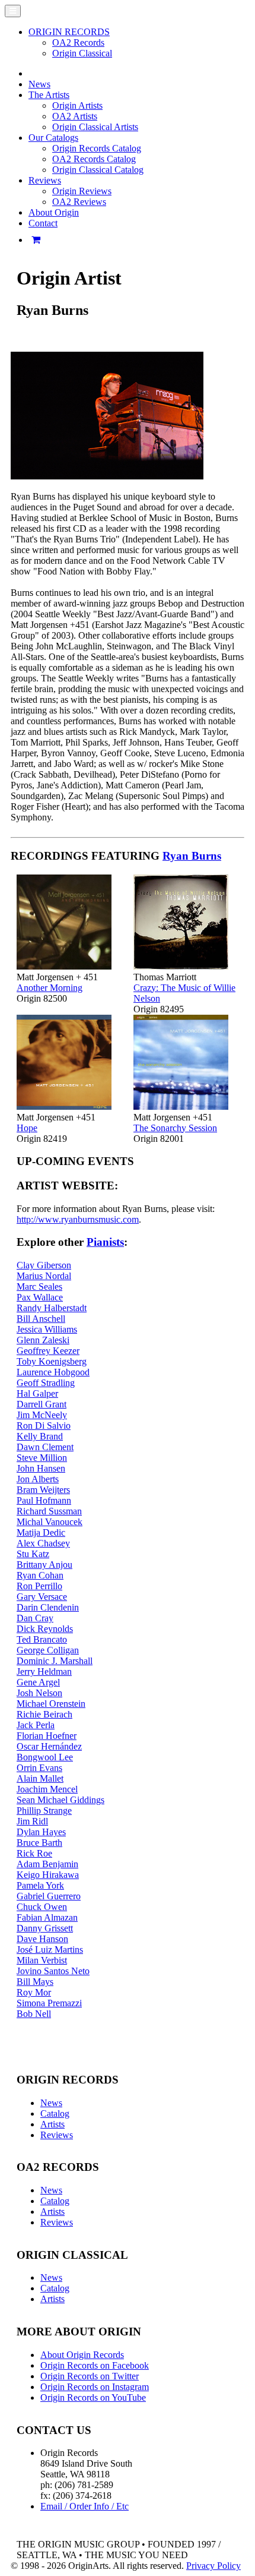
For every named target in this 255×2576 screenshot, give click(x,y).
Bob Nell (34, 2014)
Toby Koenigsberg (52, 1361)
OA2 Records (78, 42)
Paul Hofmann (44, 1500)
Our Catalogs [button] (53, 138)
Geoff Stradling (46, 1383)
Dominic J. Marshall (55, 1661)
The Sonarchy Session (175, 1128)
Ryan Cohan (40, 1575)
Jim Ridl (32, 1821)
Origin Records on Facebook (95, 2365)
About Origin (54, 212)
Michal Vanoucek (50, 1522)
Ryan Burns (192, 856)
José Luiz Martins (50, 1950)
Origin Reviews (82, 191)
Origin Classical (82, 53)
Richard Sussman (49, 1511)
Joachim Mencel (47, 1789)
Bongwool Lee (45, 1757)
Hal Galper (37, 1393)
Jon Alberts (38, 1479)
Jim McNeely (42, 1415)
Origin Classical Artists (95, 127)
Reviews (57, 2135)
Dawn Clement (45, 1447)
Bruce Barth (39, 1843)
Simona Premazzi (49, 2003)
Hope (27, 1128)
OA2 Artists (75, 116)
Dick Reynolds (45, 1629)
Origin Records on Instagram (95, 2387)
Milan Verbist (42, 1960)
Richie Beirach (44, 1714)
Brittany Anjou (44, 1565)
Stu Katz (33, 1554)
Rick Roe (34, 1853)
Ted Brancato (42, 1639)
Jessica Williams (47, 1329)
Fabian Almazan (47, 1917)
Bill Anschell (41, 1319)
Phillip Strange (44, 1811)
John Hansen (41, 1468)
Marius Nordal (44, 1276)
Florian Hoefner (47, 1736)
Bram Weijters (43, 1490)
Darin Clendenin (48, 1607)
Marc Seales (39, 1287)
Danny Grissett (45, 1928)
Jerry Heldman (44, 1671)
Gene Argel (38, 1682)
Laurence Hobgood (53, 1372)
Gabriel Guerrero (49, 1896)
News (39, 84)
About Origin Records (82, 2355)
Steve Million (42, 1458)
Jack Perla (36, 1725)
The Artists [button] (49, 95)
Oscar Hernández (49, 1746)
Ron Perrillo (39, 1586)
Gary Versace (42, 1597)
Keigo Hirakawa (48, 1875)
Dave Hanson (42, 1939)
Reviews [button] (45, 180)
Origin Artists (77, 105)
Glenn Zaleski (43, 1340)
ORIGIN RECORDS (69, 32)
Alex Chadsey (43, 1543)
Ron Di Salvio (44, 1426)
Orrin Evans (39, 1768)
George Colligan (48, 1650)
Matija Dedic (41, 1532)
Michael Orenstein (51, 1704)
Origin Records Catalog (97, 148)
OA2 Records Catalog (94, 159)
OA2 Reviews (79, 202)
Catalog (55, 2113)
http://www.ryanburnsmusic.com (78, 1219)
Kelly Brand (40, 1436)
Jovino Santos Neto (53, 1971)
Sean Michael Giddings (60, 1800)
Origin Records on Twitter (90, 2376)
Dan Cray (35, 1618)
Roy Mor (34, 1992)
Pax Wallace (40, 1297)
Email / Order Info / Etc (85, 2506)
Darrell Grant (42, 1404)
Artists (52, 2124)
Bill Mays (35, 1982)
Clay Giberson (44, 1265)
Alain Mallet (40, 1778)
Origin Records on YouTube (93, 2397)
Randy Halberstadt (52, 1308)
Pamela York (40, 1885)
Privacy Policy (213, 2566)
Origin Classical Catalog (98, 170)
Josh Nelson (39, 1693)
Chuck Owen (42, 1907)
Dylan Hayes (41, 1832)
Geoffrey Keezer (48, 1351)
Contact (43, 223)
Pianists (105, 1242)
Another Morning (50, 988)
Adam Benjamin (47, 1864)
